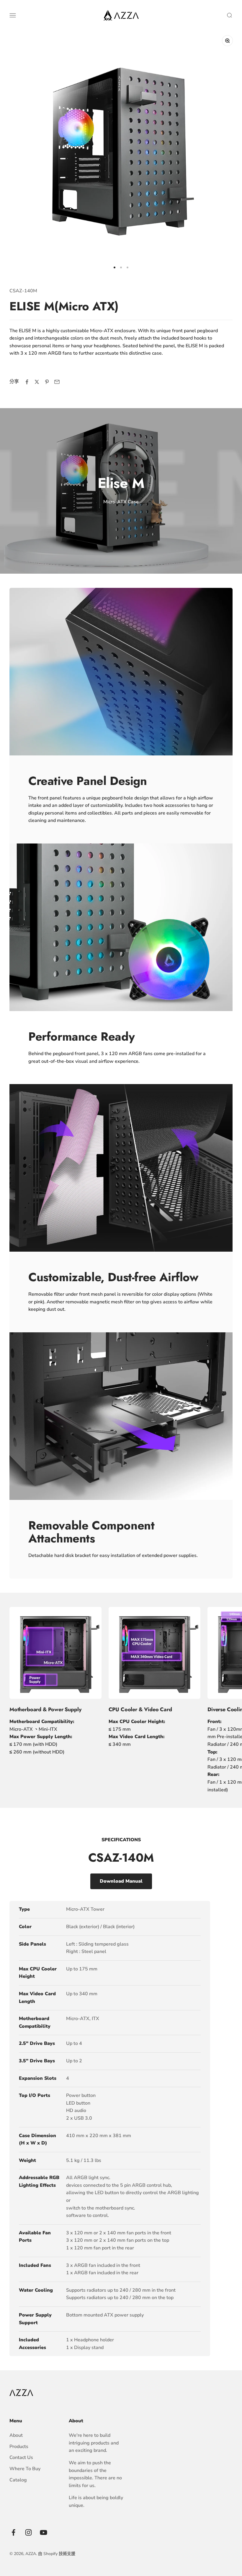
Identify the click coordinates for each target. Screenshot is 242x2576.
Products (19, 2447)
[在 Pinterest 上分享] (47, 382)
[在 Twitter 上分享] (37, 382)
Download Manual (121, 1881)
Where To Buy (25, 2469)
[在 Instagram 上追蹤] (28, 2532)
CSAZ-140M (23, 291)
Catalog (18, 2480)
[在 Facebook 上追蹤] (13, 2532)
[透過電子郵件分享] (57, 382)
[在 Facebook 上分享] (27, 382)
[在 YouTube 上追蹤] (44, 2532)
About (16, 2435)
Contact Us (21, 2457)
